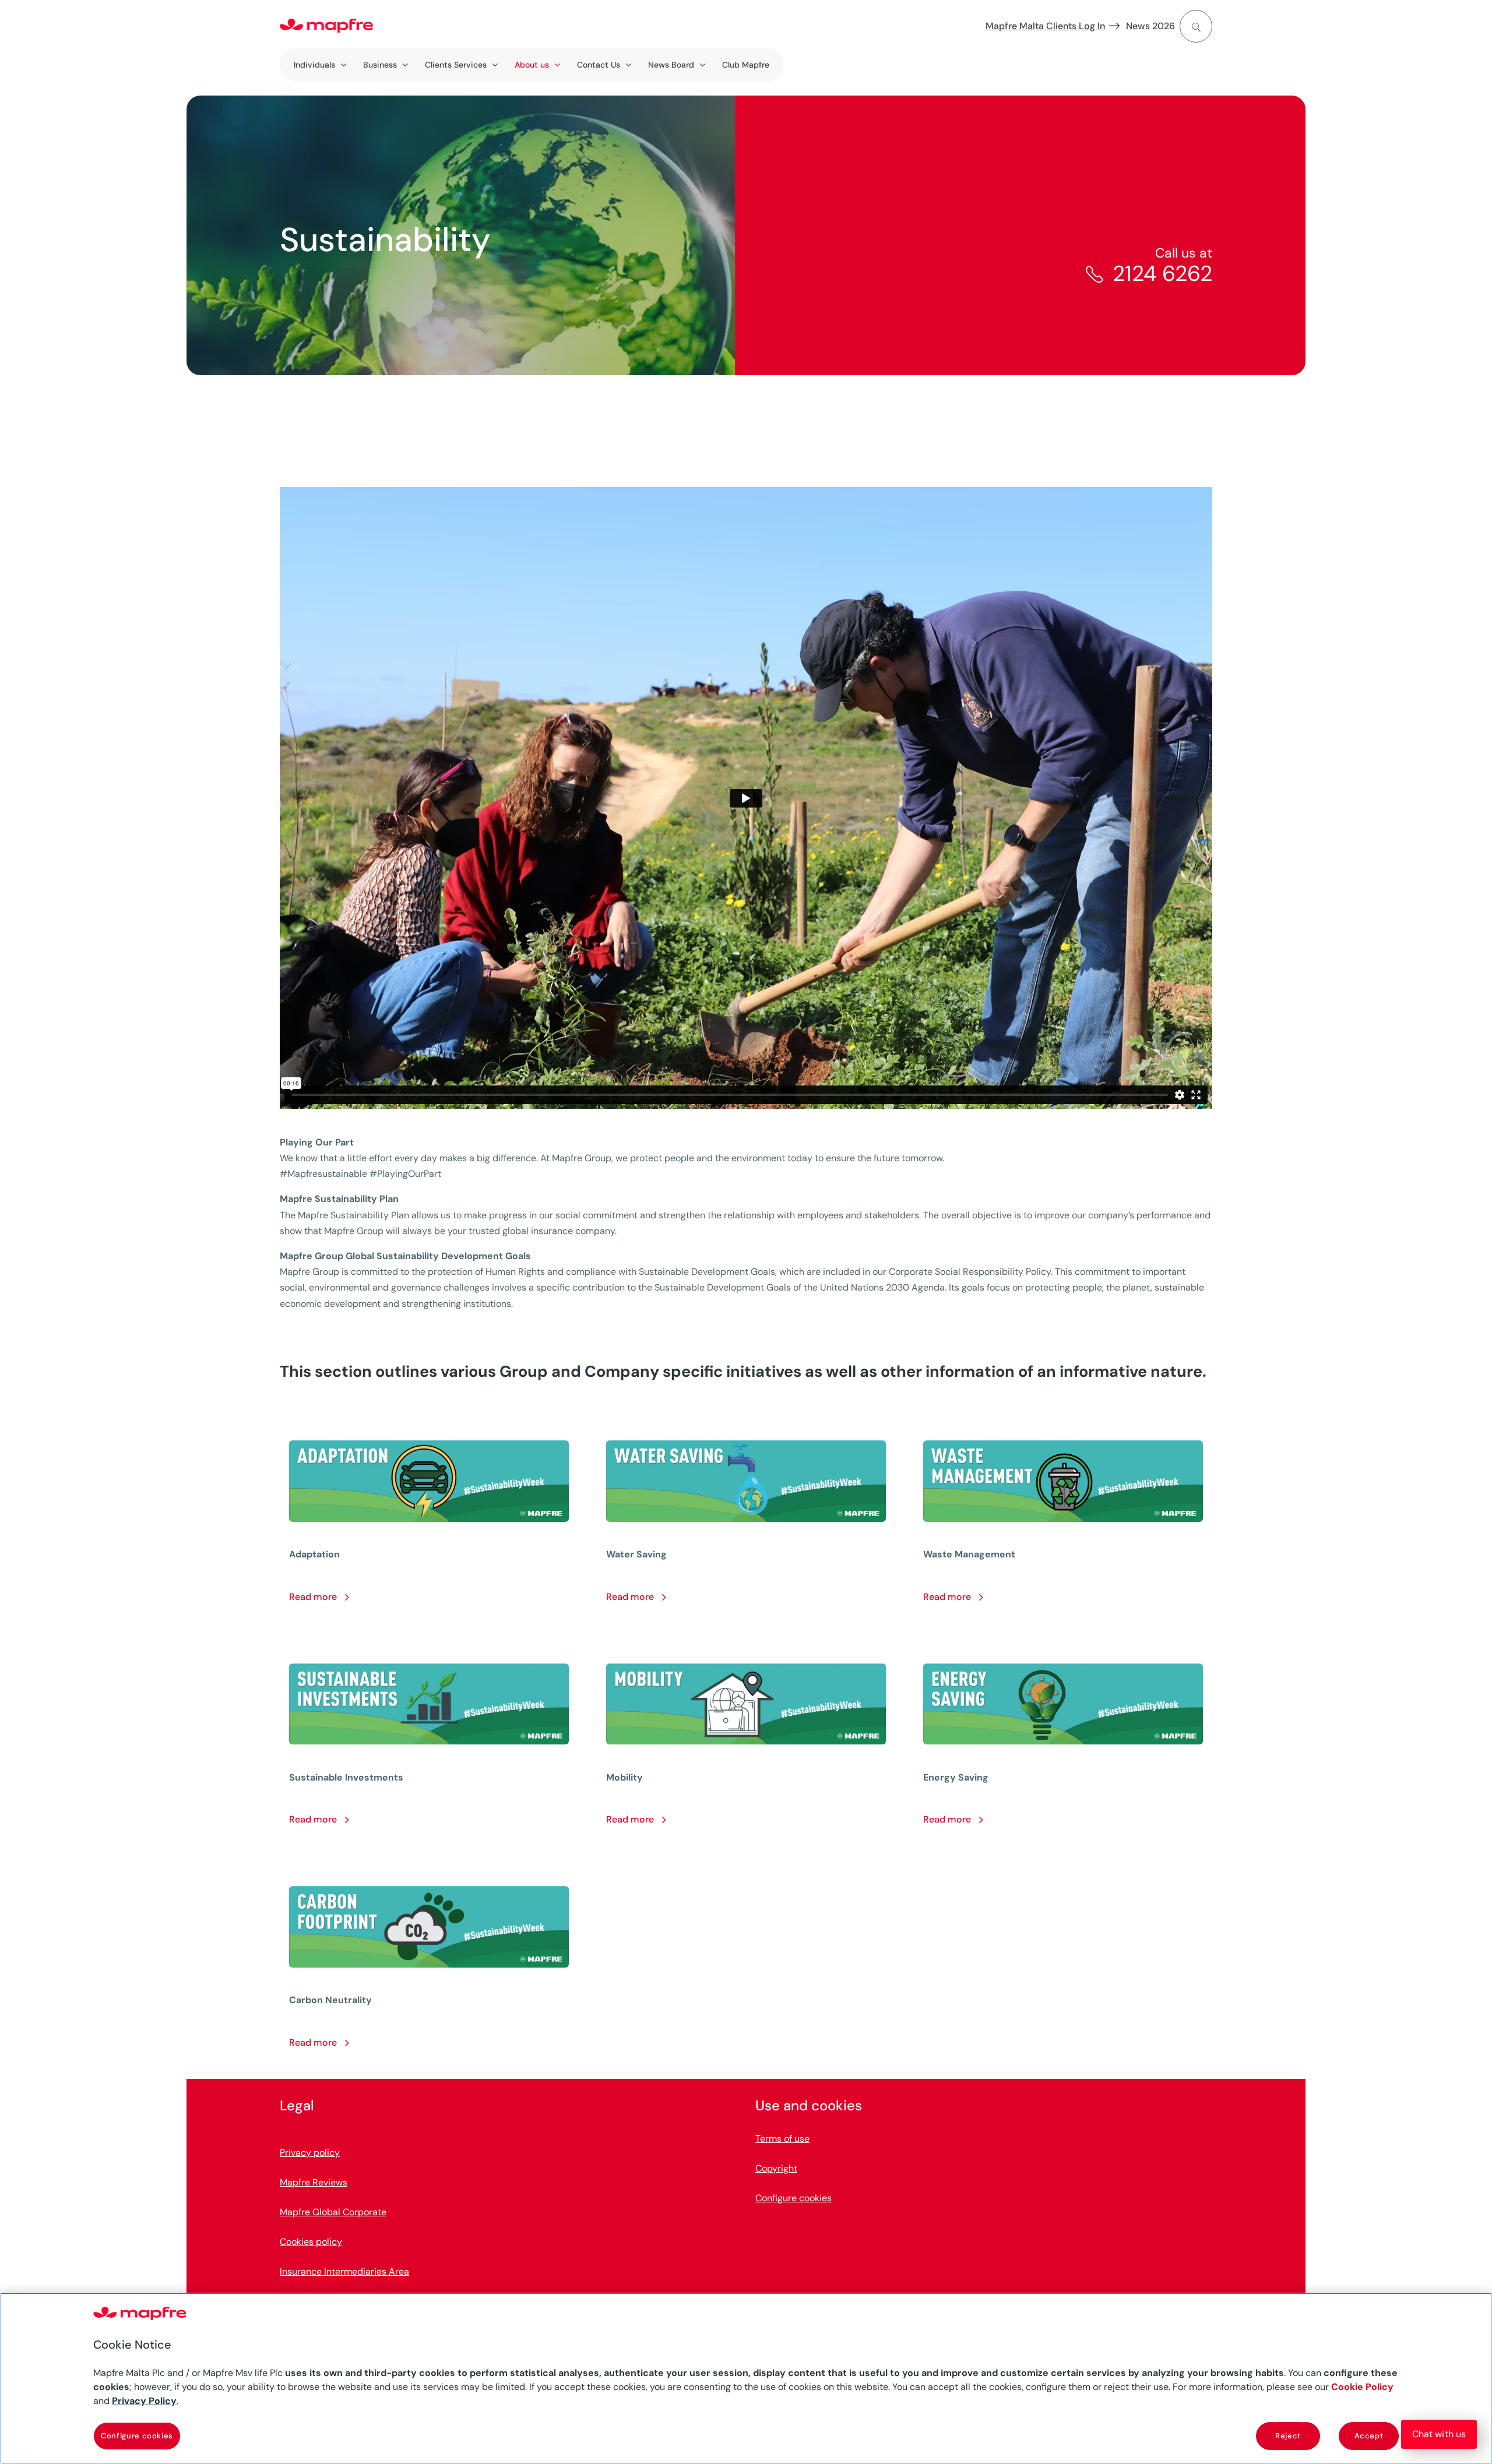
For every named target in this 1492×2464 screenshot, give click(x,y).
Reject (1288, 2436)
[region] (746, 2378)
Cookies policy (311, 2242)
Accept (1369, 2436)
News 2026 (1150, 26)
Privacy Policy (144, 2401)
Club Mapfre (746, 65)
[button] (1439, 2434)
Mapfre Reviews (314, 2182)
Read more (314, 1597)
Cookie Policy (1362, 2387)
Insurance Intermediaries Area (344, 2271)
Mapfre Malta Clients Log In (1045, 26)
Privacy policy (310, 2153)
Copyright (776, 2168)
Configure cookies (137, 2436)
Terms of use (782, 2139)
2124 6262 (1162, 273)
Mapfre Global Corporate (333, 2212)
